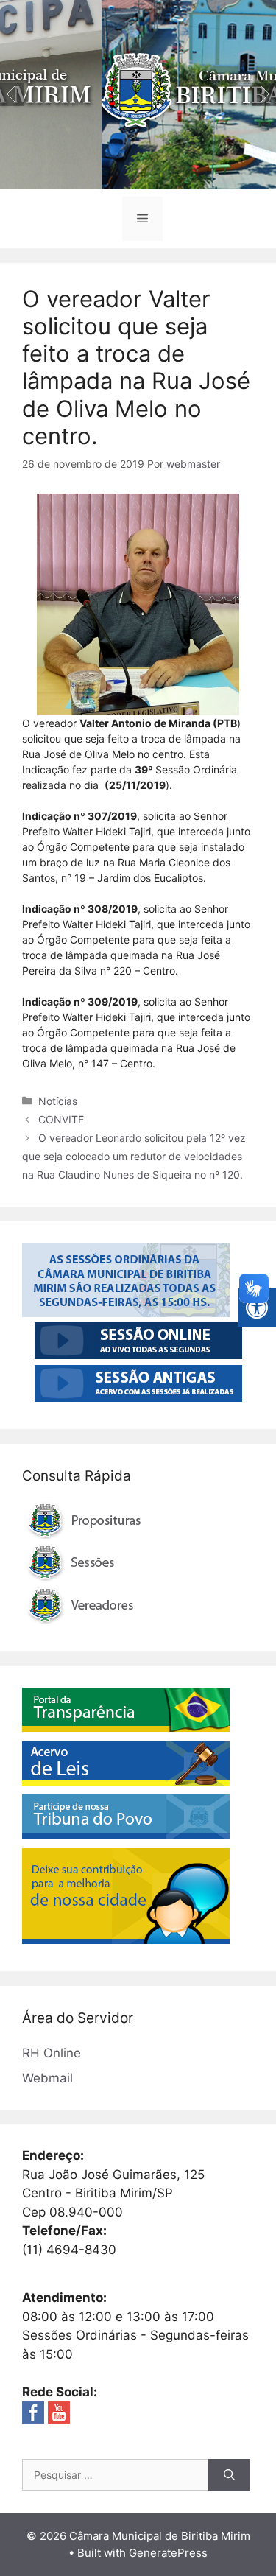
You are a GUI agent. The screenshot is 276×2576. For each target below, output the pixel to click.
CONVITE (61, 1119)
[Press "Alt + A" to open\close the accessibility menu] (257, 1308)
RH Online (52, 2053)
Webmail (47, 2078)
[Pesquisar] (229, 2475)
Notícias (58, 1101)
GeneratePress (168, 2553)
